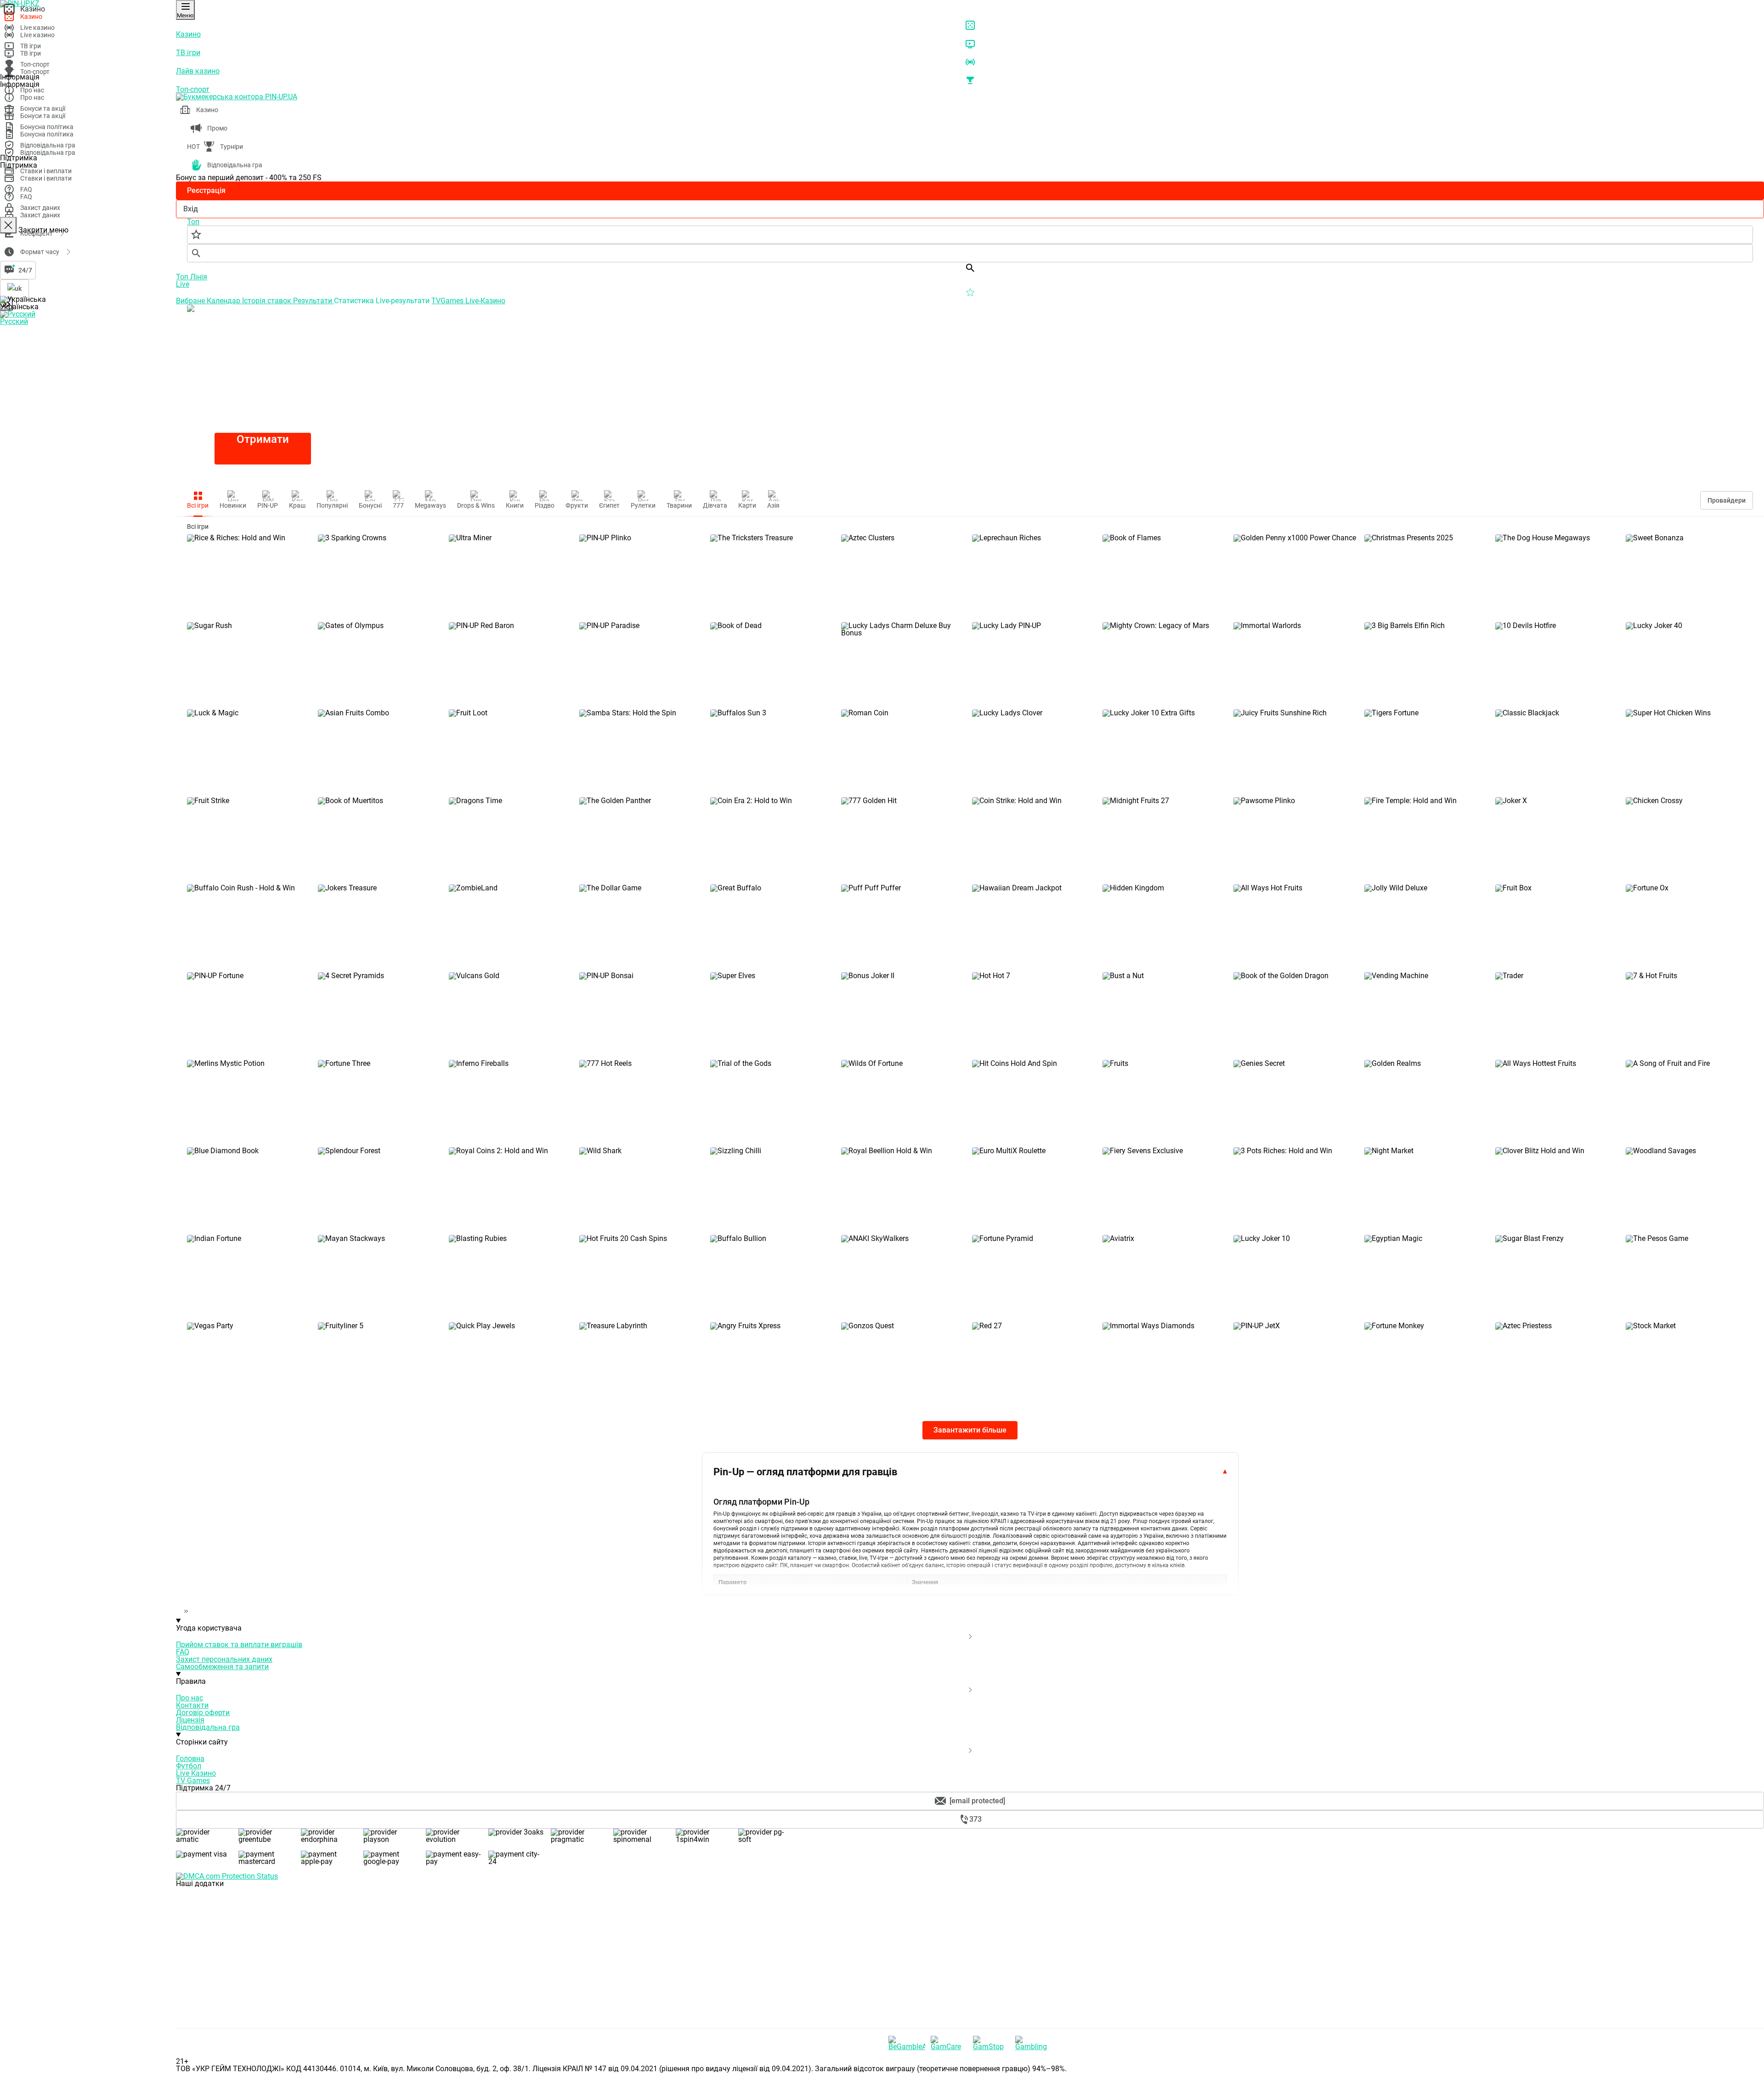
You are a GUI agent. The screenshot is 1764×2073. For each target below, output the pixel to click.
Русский (14, 321)
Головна (190, 1759)
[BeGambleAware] (907, 2043)
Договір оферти (203, 1713)
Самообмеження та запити (222, 1667)
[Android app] (245, 2024)
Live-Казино (485, 301)
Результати (314, 301)
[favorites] (970, 235)
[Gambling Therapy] (1034, 2043)
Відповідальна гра (208, 1727)
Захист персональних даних (224, 1659)
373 (975, 1819)
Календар (224, 301)
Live (183, 284)
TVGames (448, 301)
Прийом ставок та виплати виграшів (239, 1645)
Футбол (189, 1766)
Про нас (189, 1698)
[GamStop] (991, 2043)
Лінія (199, 277)
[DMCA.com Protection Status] (970, 1876)
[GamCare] (949, 2043)
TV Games (193, 1781)
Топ (183, 277)
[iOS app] (245, 1954)
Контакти (192, 1705)
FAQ (183, 1652)
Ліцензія (190, 1720)
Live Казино (196, 1773)
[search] (970, 253)
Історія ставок (268, 301)
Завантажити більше (970, 1430)
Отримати (263, 439)
